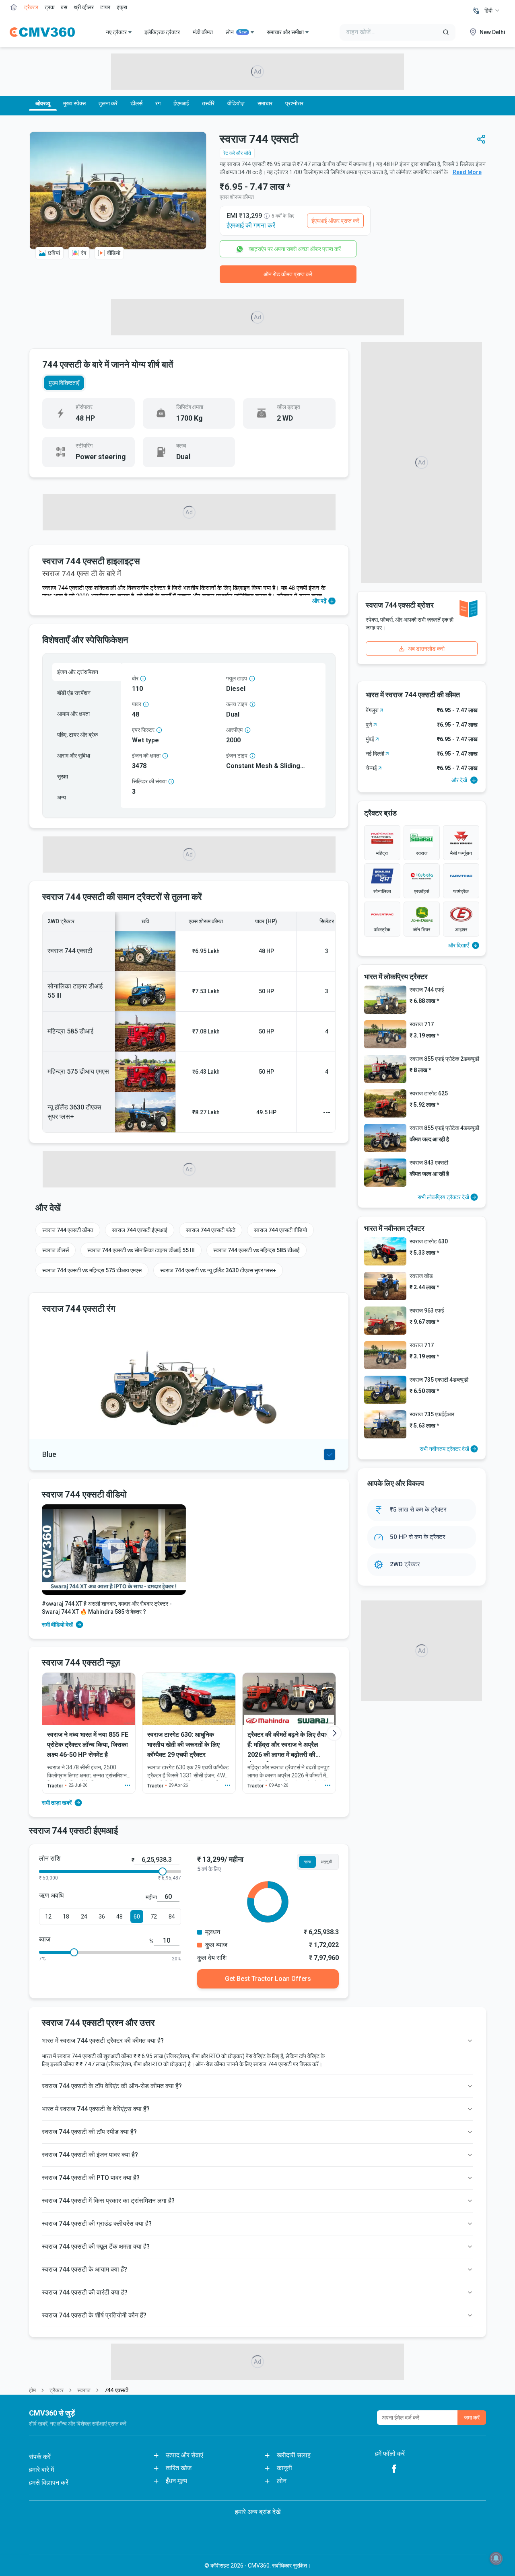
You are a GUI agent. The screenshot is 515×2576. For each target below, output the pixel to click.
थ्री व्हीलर (84, 7)
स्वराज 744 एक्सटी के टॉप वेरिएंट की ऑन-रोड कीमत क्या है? (112, 2086)
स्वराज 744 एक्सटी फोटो (211, 1230)
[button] (481, 139)
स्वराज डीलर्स (56, 1250)
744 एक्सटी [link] (116, 2390)
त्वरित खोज (179, 2468)
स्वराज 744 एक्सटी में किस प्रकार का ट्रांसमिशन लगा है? (108, 2201)
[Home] (42, 32)
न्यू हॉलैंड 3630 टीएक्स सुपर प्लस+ (74, 1112)
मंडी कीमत (203, 32)
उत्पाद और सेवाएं (184, 2455)
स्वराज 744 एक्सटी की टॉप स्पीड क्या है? (89, 2132)
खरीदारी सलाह (294, 2455)
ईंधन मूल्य (176, 2481)
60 (137, 1917)
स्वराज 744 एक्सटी (70, 951)
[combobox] (492, 10)
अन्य (62, 797)
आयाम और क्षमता (73, 714)
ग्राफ (307, 1862)
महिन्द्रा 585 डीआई (70, 1031)
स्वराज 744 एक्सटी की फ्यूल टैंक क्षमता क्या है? (96, 2246)
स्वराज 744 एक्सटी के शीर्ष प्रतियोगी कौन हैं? (94, 2315)
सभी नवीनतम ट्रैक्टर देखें (444, 1449)
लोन (236, 32)
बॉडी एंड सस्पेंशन (74, 693)
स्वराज (84, 2390)
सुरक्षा (63, 776)
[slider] (163, 1871)
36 (102, 1917)
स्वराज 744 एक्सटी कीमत (68, 1230)
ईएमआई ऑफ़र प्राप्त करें (335, 221)
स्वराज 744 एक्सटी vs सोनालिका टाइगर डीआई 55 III (141, 1250)
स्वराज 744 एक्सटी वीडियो (280, 1230)
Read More (467, 172)
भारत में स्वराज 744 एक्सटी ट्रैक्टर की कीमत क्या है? (103, 2041)
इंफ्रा (122, 7)
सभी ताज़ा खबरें (57, 1803)
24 (84, 1917)
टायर (105, 7)
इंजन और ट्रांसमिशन (78, 672)
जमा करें (472, 2418)
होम (32, 2390)
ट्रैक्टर (31, 7)
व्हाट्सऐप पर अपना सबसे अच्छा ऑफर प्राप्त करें (295, 249)
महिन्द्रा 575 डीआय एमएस (78, 1071)
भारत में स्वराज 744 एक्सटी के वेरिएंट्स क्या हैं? (96, 2109)
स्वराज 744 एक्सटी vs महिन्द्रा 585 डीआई (256, 1250)
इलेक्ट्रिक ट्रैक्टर (162, 32)
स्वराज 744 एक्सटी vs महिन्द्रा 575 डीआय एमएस (92, 1270)
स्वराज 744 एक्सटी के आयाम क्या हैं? (84, 2269)
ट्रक (49, 7)
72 (154, 1917)
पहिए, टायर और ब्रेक (77, 735)
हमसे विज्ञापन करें (49, 2483)
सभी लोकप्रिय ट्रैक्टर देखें (443, 1197)
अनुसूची (326, 1862)
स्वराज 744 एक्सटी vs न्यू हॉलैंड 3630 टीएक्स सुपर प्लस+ (218, 1270)
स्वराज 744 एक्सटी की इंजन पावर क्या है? (90, 2155)
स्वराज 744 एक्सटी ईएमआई (140, 1230)
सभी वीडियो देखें (57, 1625)
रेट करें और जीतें (237, 153)
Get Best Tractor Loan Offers (268, 1979)
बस (64, 7)
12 (48, 1917)
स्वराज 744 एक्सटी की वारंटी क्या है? (85, 2292)
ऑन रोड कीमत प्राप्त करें (288, 274)
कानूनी (284, 2468)
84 (172, 1917)
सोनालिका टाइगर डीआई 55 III (75, 991)
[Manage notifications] (496, 2558)
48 (119, 1917)
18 (66, 1917)
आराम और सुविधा (74, 756)
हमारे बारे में (41, 2470)
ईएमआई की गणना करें (251, 225)
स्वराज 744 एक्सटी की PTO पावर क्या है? (91, 2178)
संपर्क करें (40, 2457)
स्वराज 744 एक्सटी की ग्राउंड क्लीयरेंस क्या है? (97, 2224)
